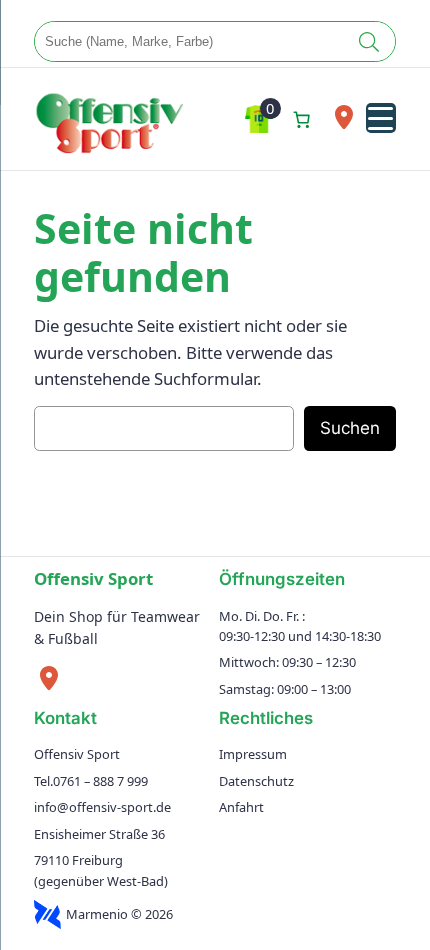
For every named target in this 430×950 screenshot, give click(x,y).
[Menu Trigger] (381, 118)
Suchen (350, 428)
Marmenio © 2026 (119, 914)
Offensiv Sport (93, 578)
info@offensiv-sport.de (102, 807)
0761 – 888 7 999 (100, 781)
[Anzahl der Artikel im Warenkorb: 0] (302, 119)
